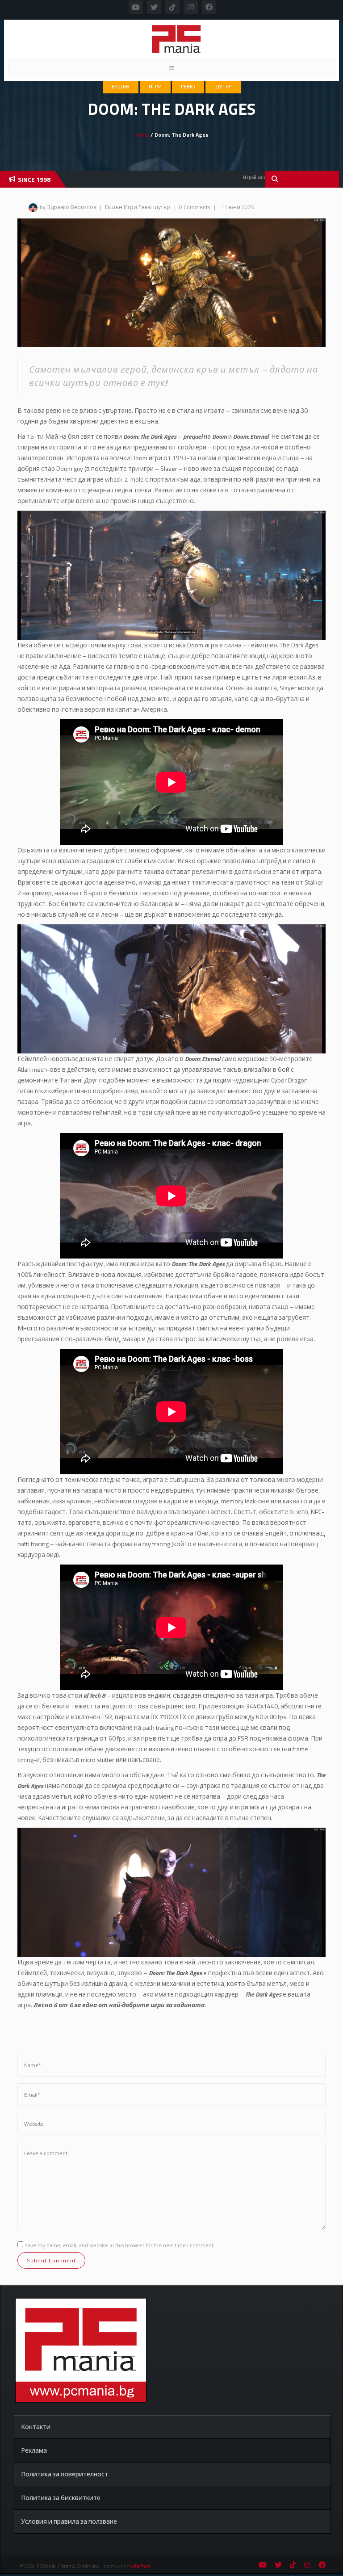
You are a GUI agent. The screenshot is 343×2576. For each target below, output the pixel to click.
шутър (223, 87)
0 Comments (195, 207)
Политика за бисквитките (61, 2498)
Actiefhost (140, 2566)
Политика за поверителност (65, 2474)
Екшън (121, 87)
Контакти (36, 2427)
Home (142, 135)
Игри (155, 87)
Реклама (34, 2450)
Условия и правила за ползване (69, 2521)
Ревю (188, 87)
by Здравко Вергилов (68, 207)
